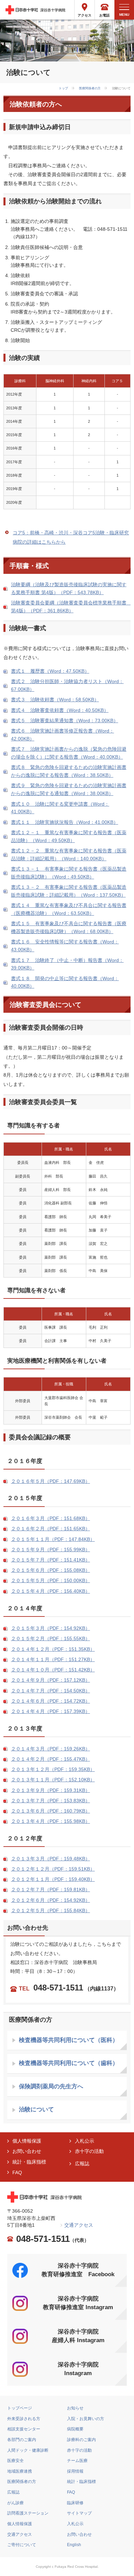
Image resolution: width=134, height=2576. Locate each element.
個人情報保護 (27, 2141)
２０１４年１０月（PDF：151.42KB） (53, 1670)
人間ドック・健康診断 (28, 2450)
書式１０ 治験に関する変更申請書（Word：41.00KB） (60, 808)
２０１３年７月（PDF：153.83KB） (51, 1801)
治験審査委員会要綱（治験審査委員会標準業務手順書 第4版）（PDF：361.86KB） (71, 607)
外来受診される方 (24, 2419)
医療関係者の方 (90, 88)
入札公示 (85, 2141)
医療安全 (15, 2461)
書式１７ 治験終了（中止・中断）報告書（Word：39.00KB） (67, 964)
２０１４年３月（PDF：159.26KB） (51, 1749)
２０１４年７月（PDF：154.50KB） (51, 1691)
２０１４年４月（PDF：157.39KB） (51, 1711)
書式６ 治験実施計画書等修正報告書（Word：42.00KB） (63, 735)
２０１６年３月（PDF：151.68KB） (51, 1518)
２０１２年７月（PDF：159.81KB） (51, 1890)
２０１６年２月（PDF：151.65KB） (51, 1529)
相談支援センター (24, 2429)
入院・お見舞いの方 (86, 2419)
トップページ (20, 2408)
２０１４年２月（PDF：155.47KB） (51, 1759)
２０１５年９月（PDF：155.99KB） (51, 1550)
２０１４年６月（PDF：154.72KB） (51, 1701)
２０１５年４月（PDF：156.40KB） (51, 1591)
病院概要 (75, 2429)
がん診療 (15, 2503)
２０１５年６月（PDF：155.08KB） (51, 1570)
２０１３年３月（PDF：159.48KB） (51, 1859)
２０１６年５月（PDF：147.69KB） (51, 1481)
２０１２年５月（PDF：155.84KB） (51, 1911)
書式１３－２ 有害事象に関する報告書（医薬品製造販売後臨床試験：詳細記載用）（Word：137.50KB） (69, 891)
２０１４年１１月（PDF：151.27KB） (53, 1660)
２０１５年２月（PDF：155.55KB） (51, 1639)
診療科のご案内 (81, 2440)
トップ (63, 88)
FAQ (17, 2173)
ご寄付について (22, 2545)
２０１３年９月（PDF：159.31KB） (51, 1790)
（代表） (53, 2239)
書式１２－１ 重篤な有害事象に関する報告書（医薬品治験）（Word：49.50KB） (69, 837)
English (74, 2545)
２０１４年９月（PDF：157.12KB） (51, 1680)
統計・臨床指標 (29, 2162)
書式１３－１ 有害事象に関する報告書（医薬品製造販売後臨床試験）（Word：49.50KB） (69, 873)
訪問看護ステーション (28, 2513)
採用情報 (75, 2471)
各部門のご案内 (22, 2440)
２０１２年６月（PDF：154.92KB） (51, 1900)
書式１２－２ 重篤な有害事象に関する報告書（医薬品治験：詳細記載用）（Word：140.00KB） (69, 855)
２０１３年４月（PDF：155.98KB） (51, 1821)
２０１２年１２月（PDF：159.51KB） (53, 1869)
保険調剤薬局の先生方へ (51, 2086)
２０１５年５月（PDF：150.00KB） (51, 1581)
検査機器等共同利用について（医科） (69, 2040)
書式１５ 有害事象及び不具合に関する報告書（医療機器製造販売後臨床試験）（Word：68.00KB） (69, 928)
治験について (36, 2109)
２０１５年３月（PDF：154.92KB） (51, 1628)
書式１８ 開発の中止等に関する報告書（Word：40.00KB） (65, 983)
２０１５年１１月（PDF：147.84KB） (53, 1539)
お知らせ (75, 2408)
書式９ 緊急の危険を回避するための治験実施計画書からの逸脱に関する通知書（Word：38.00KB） (69, 790)
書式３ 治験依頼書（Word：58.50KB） (55, 700)
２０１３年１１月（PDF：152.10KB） (53, 1780)
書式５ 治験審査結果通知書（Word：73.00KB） (65, 721)
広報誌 (82, 2164)
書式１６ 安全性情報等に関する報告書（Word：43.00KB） (65, 946)
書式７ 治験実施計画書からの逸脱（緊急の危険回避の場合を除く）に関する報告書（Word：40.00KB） (69, 753)
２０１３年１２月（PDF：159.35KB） (53, 1769)
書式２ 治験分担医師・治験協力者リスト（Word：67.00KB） (67, 685)
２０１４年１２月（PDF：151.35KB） (53, 1649)
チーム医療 (77, 2461)
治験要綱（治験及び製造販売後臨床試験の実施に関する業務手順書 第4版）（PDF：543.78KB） (69, 589)
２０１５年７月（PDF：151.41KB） (51, 1560)
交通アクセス (79, 2225)
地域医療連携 (20, 2471)
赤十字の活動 (89, 2151)
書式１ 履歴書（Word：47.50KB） (50, 671)
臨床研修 (75, 2503)
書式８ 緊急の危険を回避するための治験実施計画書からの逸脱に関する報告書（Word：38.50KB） (69, 771)
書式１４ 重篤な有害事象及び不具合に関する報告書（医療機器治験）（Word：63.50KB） (69, 909)
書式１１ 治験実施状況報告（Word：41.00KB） (65, 822)
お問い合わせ (27, 2151)
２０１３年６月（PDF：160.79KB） (51, 1811)
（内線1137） (69, 1989)
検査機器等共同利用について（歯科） (69, 2063)
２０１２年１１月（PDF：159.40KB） (53, 1879)
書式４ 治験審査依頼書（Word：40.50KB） (60, 710)
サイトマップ (79, 2513)
